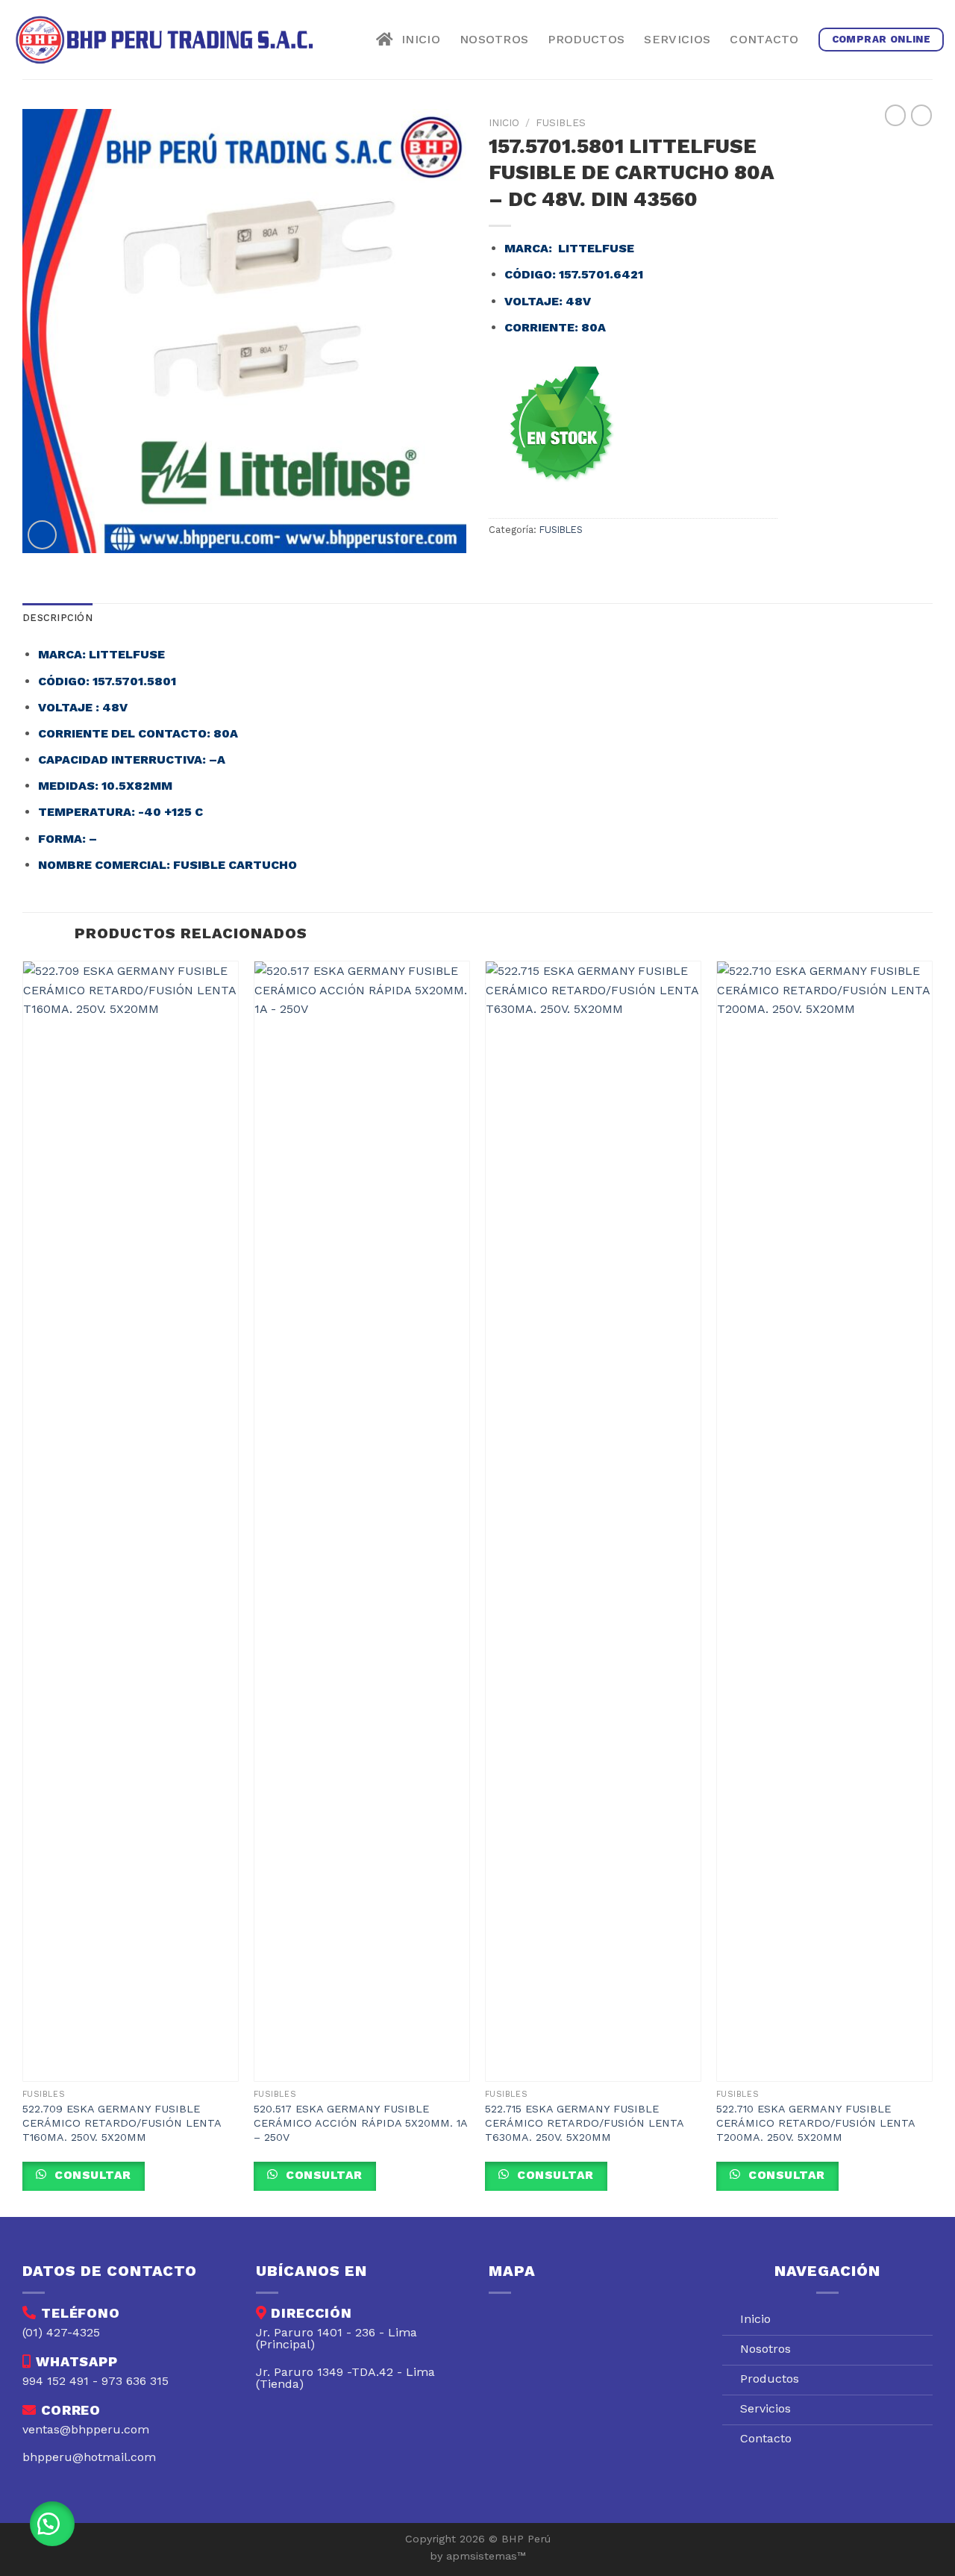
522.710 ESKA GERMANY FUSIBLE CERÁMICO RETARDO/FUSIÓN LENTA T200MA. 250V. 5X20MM (815, 2123)
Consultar (91, 2175)
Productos (586, 39)
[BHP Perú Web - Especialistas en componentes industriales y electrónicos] (169, 40)
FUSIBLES (561, 122)
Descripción (57, 618)
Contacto (764, 39)
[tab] (57, 618)
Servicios (677, 39)
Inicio (417, 39)
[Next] (932, 1587)
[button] (52, 2524)
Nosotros (494, 39)
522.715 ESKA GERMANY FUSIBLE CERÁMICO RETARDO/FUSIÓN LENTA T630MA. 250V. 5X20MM (584, 2123)
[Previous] (23, 1587)
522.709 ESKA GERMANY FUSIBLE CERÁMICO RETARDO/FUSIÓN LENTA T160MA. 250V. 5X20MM (122, 2123)
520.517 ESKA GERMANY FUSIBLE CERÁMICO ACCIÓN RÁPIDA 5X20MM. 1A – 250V (360, 2123)
